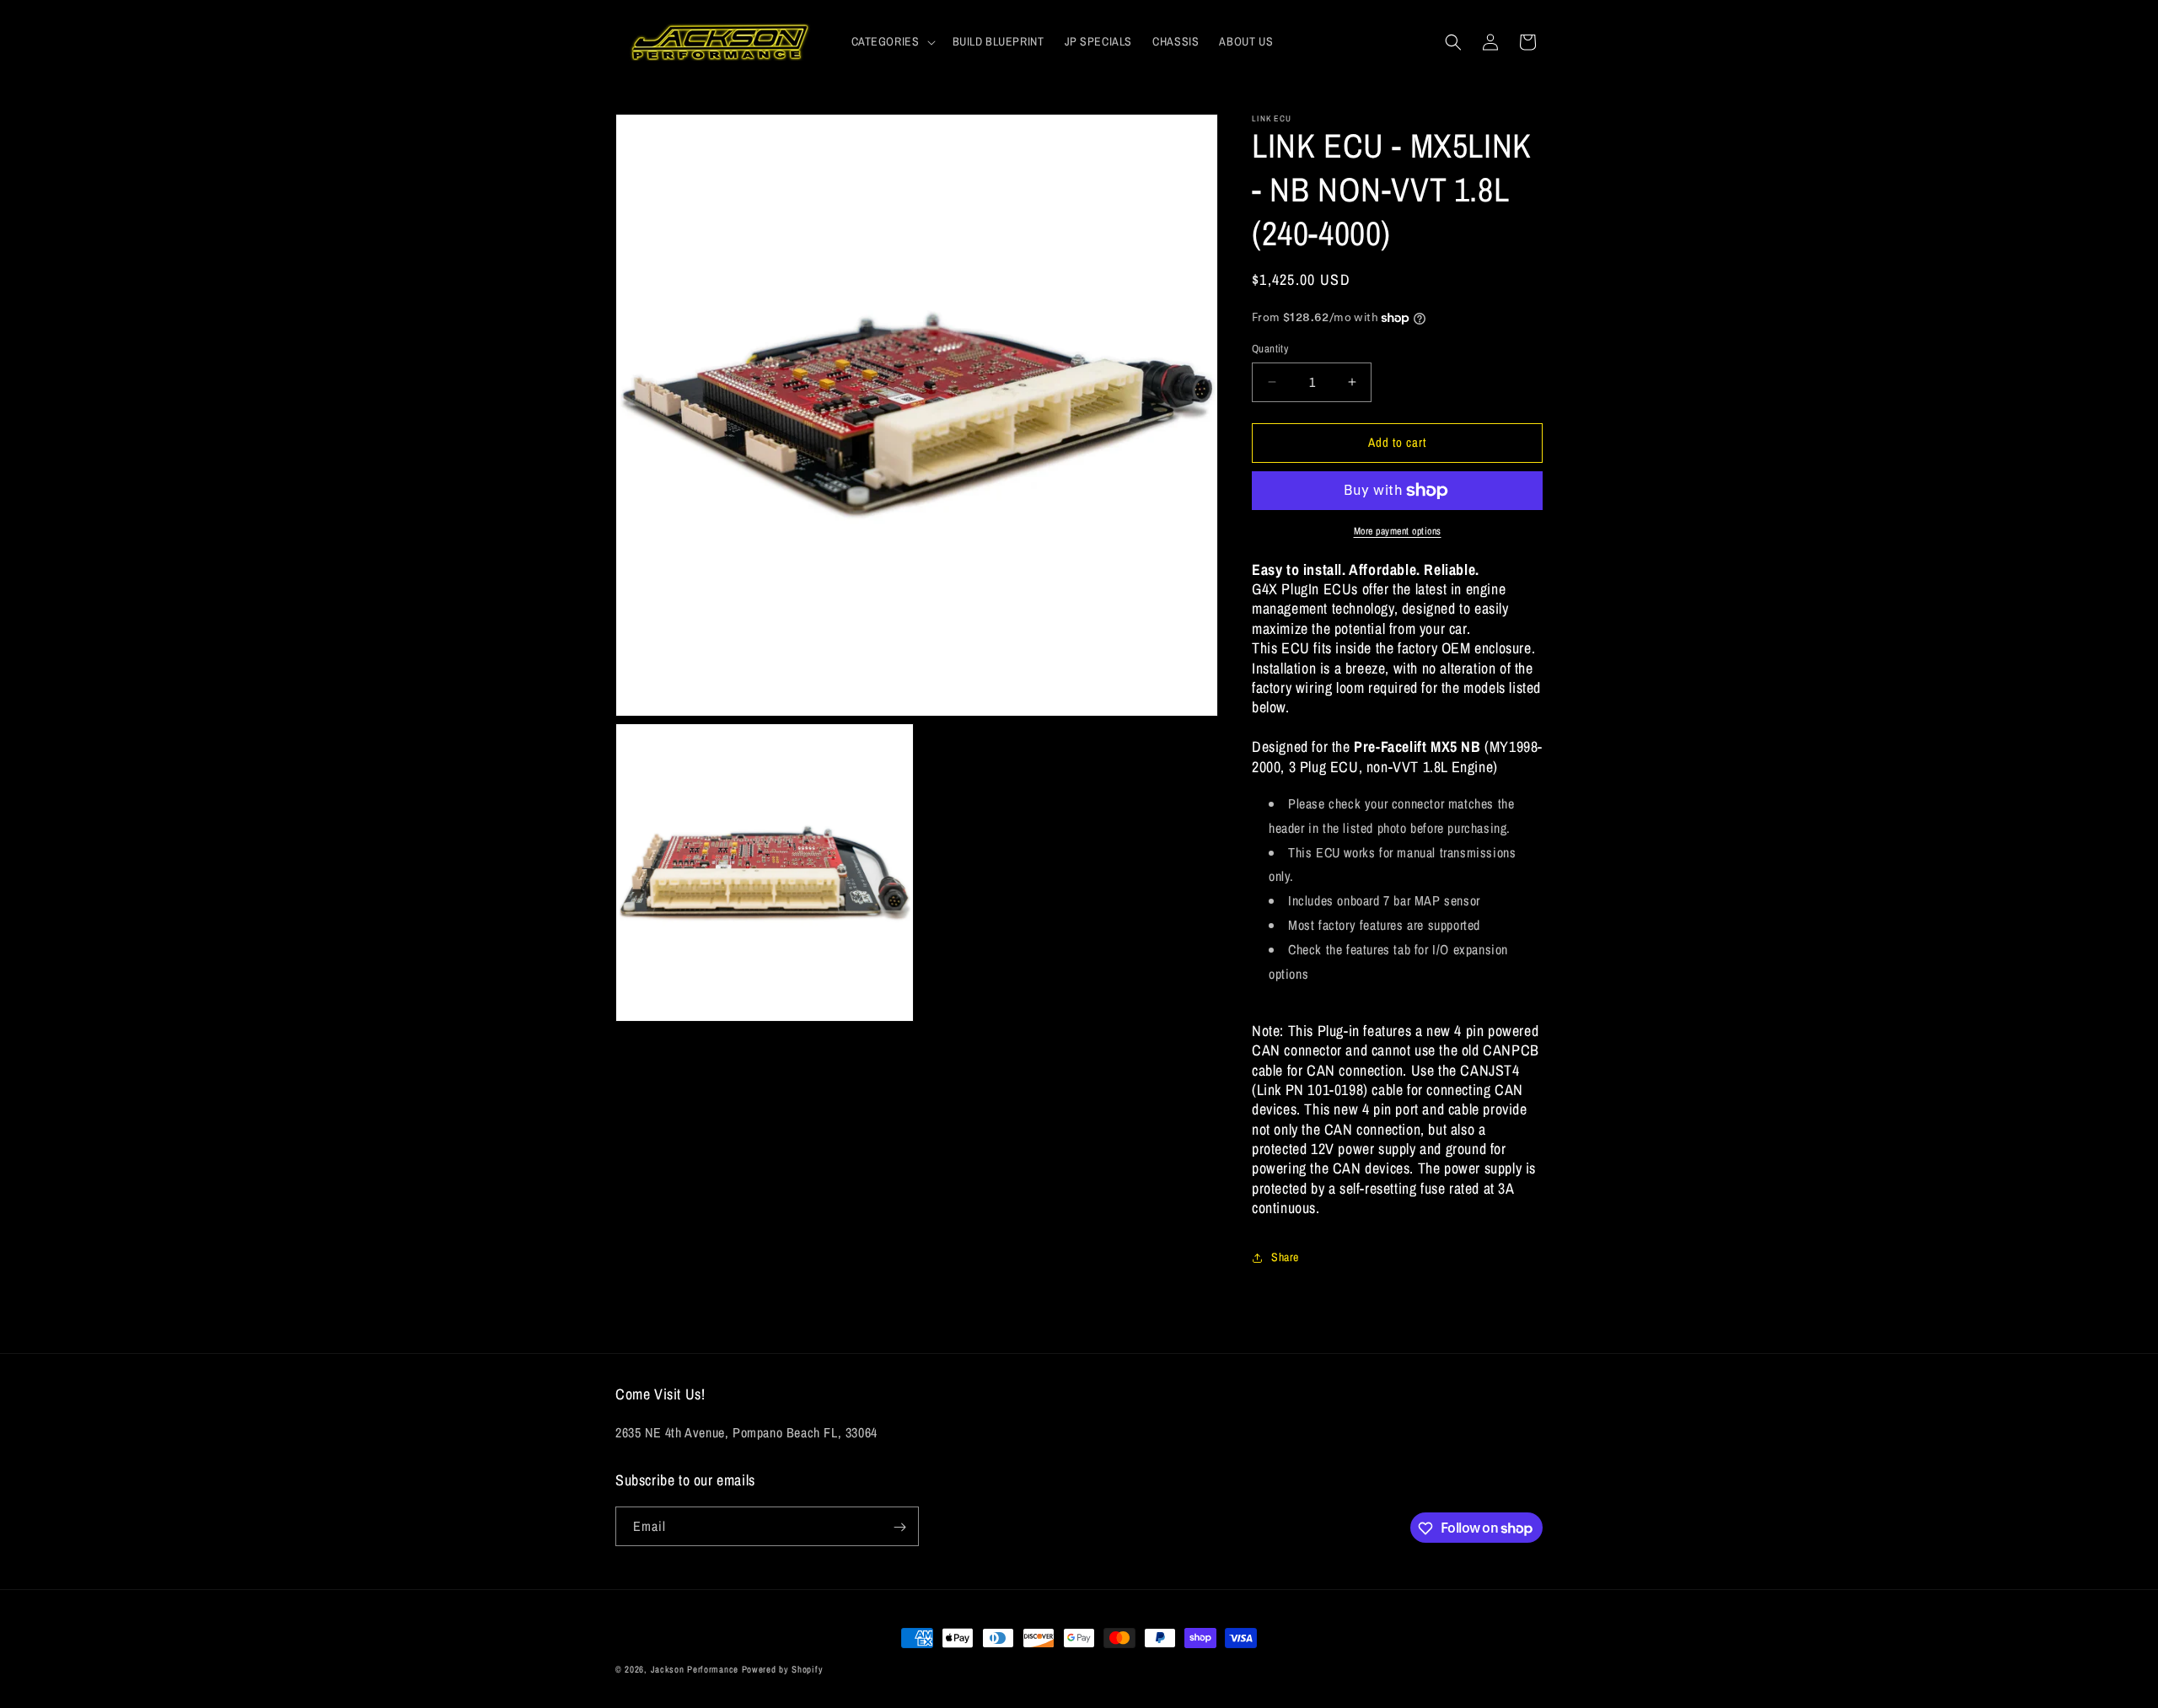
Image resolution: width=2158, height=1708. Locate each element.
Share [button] (1285, 1257)
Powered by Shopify (783, 1669)
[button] (892, 41)
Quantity (1270, 349)
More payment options (1398, 531)
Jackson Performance (695, 1669)
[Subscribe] (899, 1527)
